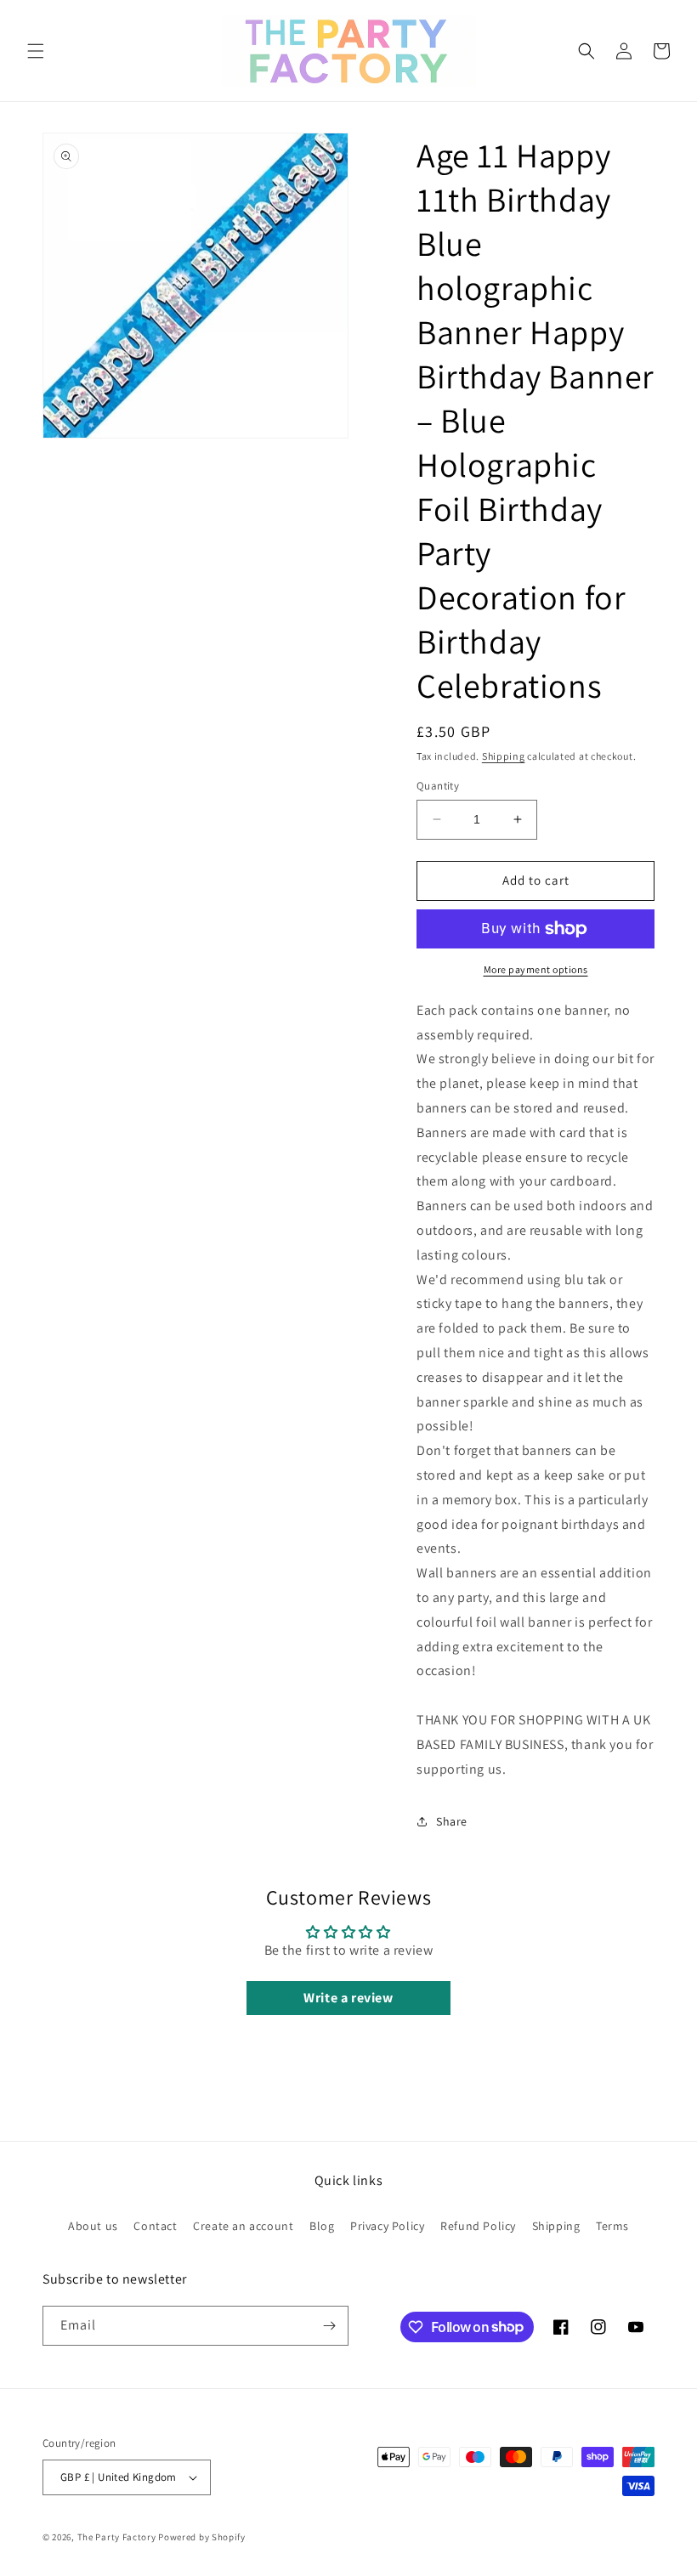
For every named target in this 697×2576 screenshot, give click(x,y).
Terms (612, 2226)
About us (93, 2226)
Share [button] (452, 1821)
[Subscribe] (329, 2326)
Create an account (243, 2226)
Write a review (348, 1998)
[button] (36, 51)
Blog (322, 2226)
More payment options (536, 969)
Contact (155, 2226)
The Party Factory (117, 2537)
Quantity (438, 786)
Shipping (504, 756)
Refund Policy (478, 2226)
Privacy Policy (387, 2226)
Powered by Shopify (202, 2537)
